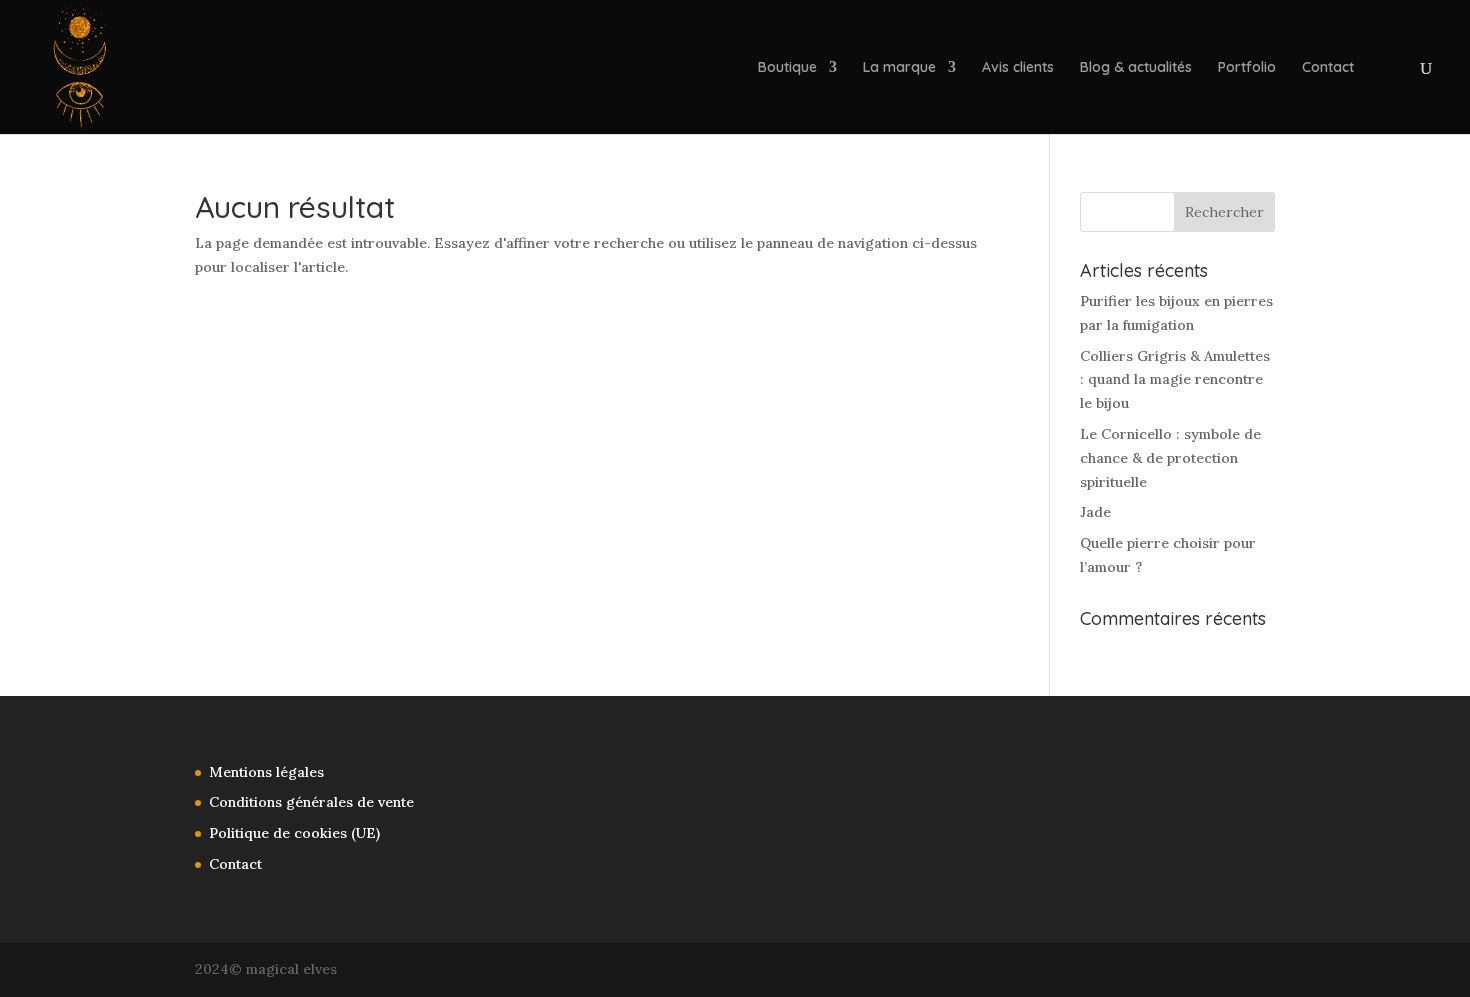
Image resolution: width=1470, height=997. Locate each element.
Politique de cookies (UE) (294, 833)
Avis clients (1018, 68)
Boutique (787, 68)
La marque (899, 68)
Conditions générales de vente (311, 802)
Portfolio (1247, 68)
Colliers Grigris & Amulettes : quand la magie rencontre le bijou (1175, 380)
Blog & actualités (1136, 68)
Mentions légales (266, 772)
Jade (1095, 512)
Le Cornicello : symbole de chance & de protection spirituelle (1170, 458)
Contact (1328, 68)
